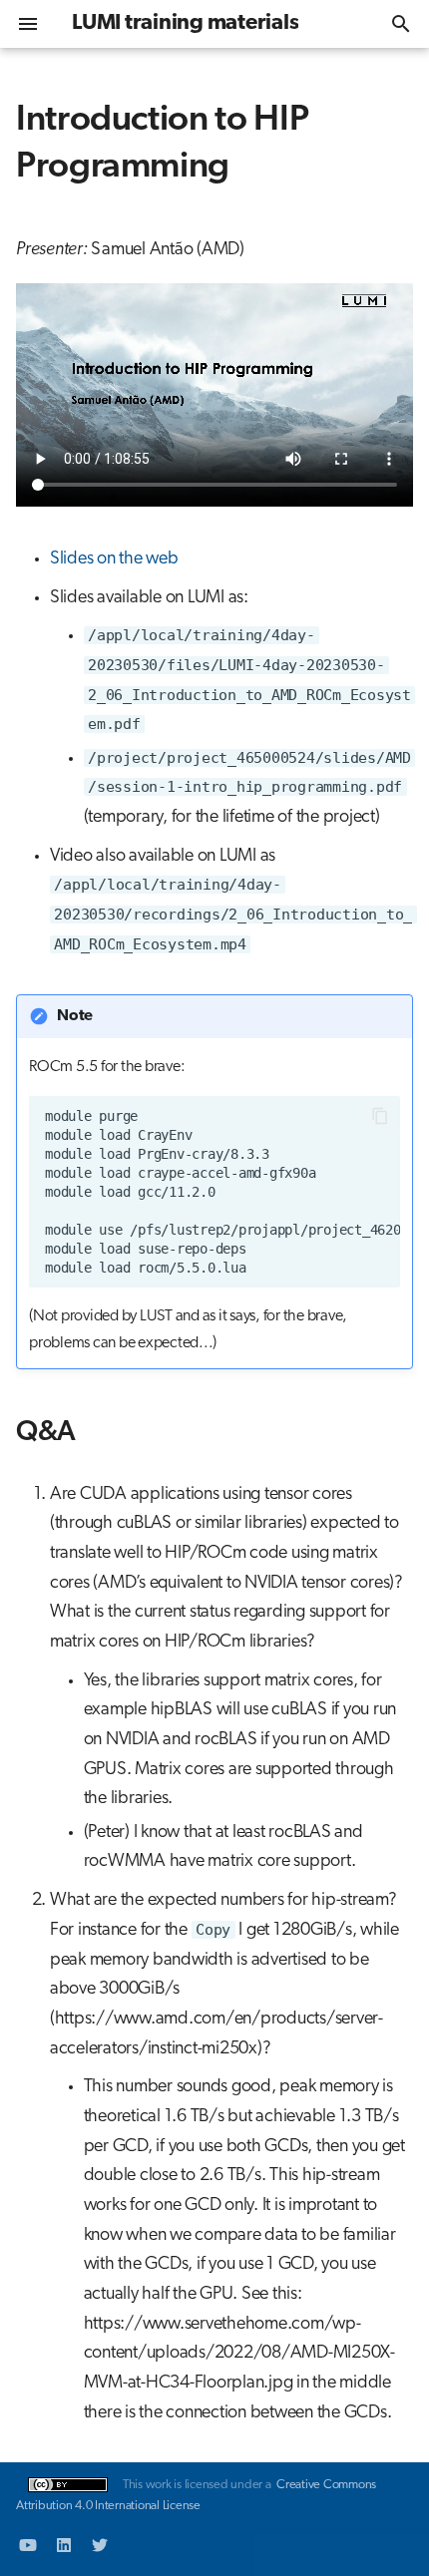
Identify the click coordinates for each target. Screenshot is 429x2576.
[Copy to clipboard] (380, 1116)
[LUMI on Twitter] (100, 2544)
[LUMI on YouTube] (28, 2544)
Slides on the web (114, 559)
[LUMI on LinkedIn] (64, 2544)
